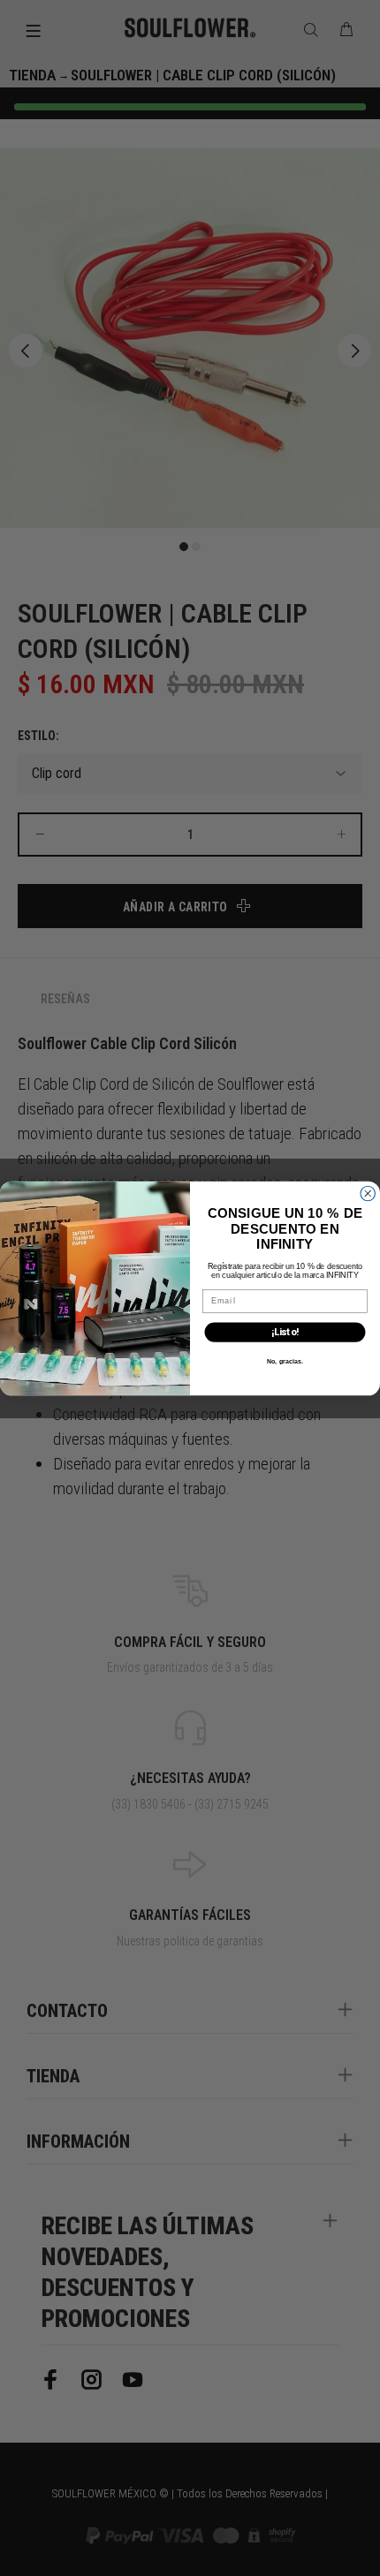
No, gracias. (285, 1361)
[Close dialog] (368, 1194)
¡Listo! (285, 1332)
